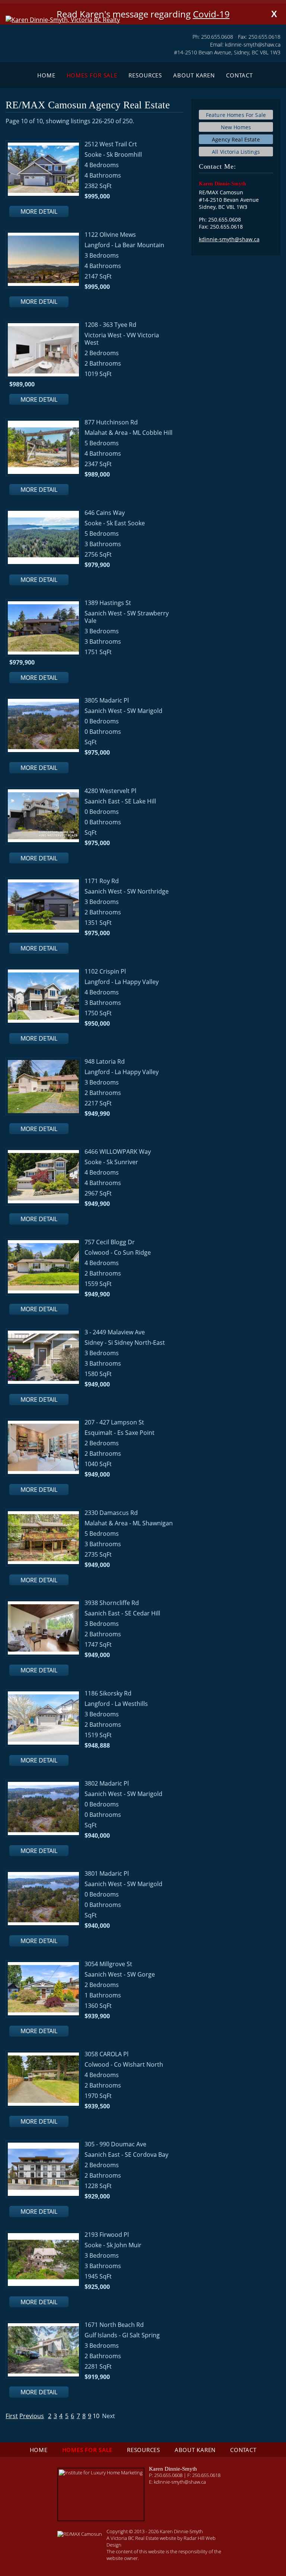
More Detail (39, 211)
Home (46, 75)
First (12, 2416)
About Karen (194, 75)
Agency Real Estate (236, 139)
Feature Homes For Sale (236, 115)
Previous (32, 2416)
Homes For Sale (92, 75)
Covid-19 (211, 14)
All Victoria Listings (236, 152)
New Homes (236, 127)
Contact (239, 75)
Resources (145, 75)
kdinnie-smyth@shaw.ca (253, 44)
